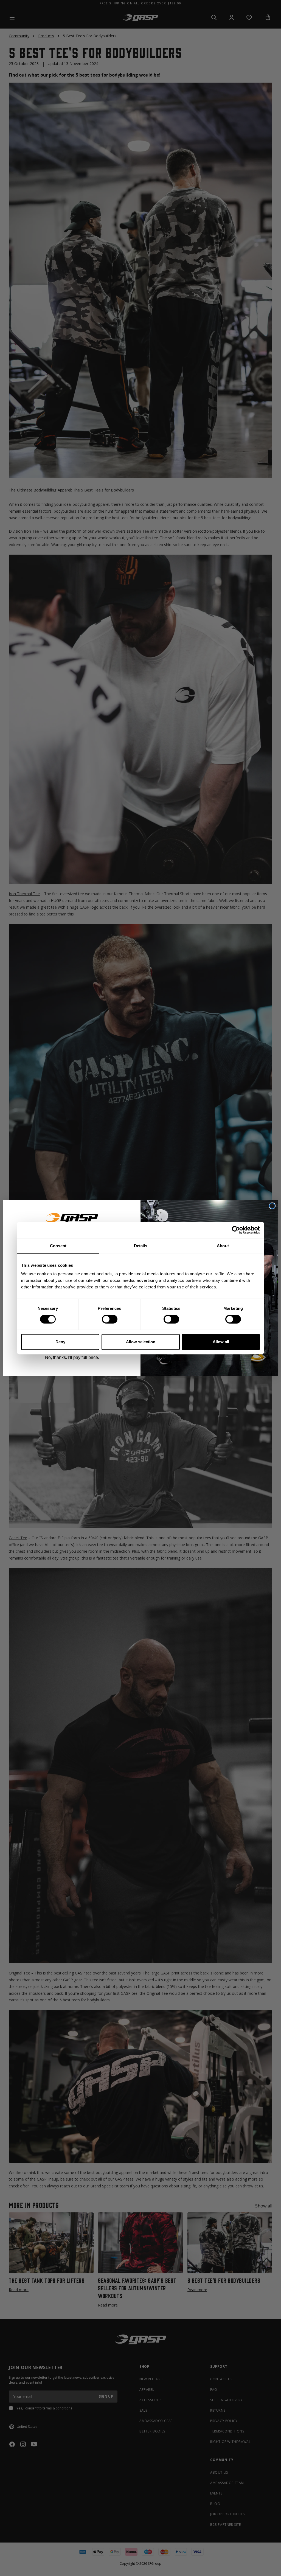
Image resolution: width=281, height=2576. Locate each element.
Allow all (221, 1342)
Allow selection (141, 1342)
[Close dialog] (272, 1206)
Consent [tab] (58, 1246)
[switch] (110, 1319)
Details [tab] (141, 1246)
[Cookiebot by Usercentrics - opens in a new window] (236, 1230)
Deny (60, 1342)
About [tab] (223, 1246)
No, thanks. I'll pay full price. (72, 1357)
